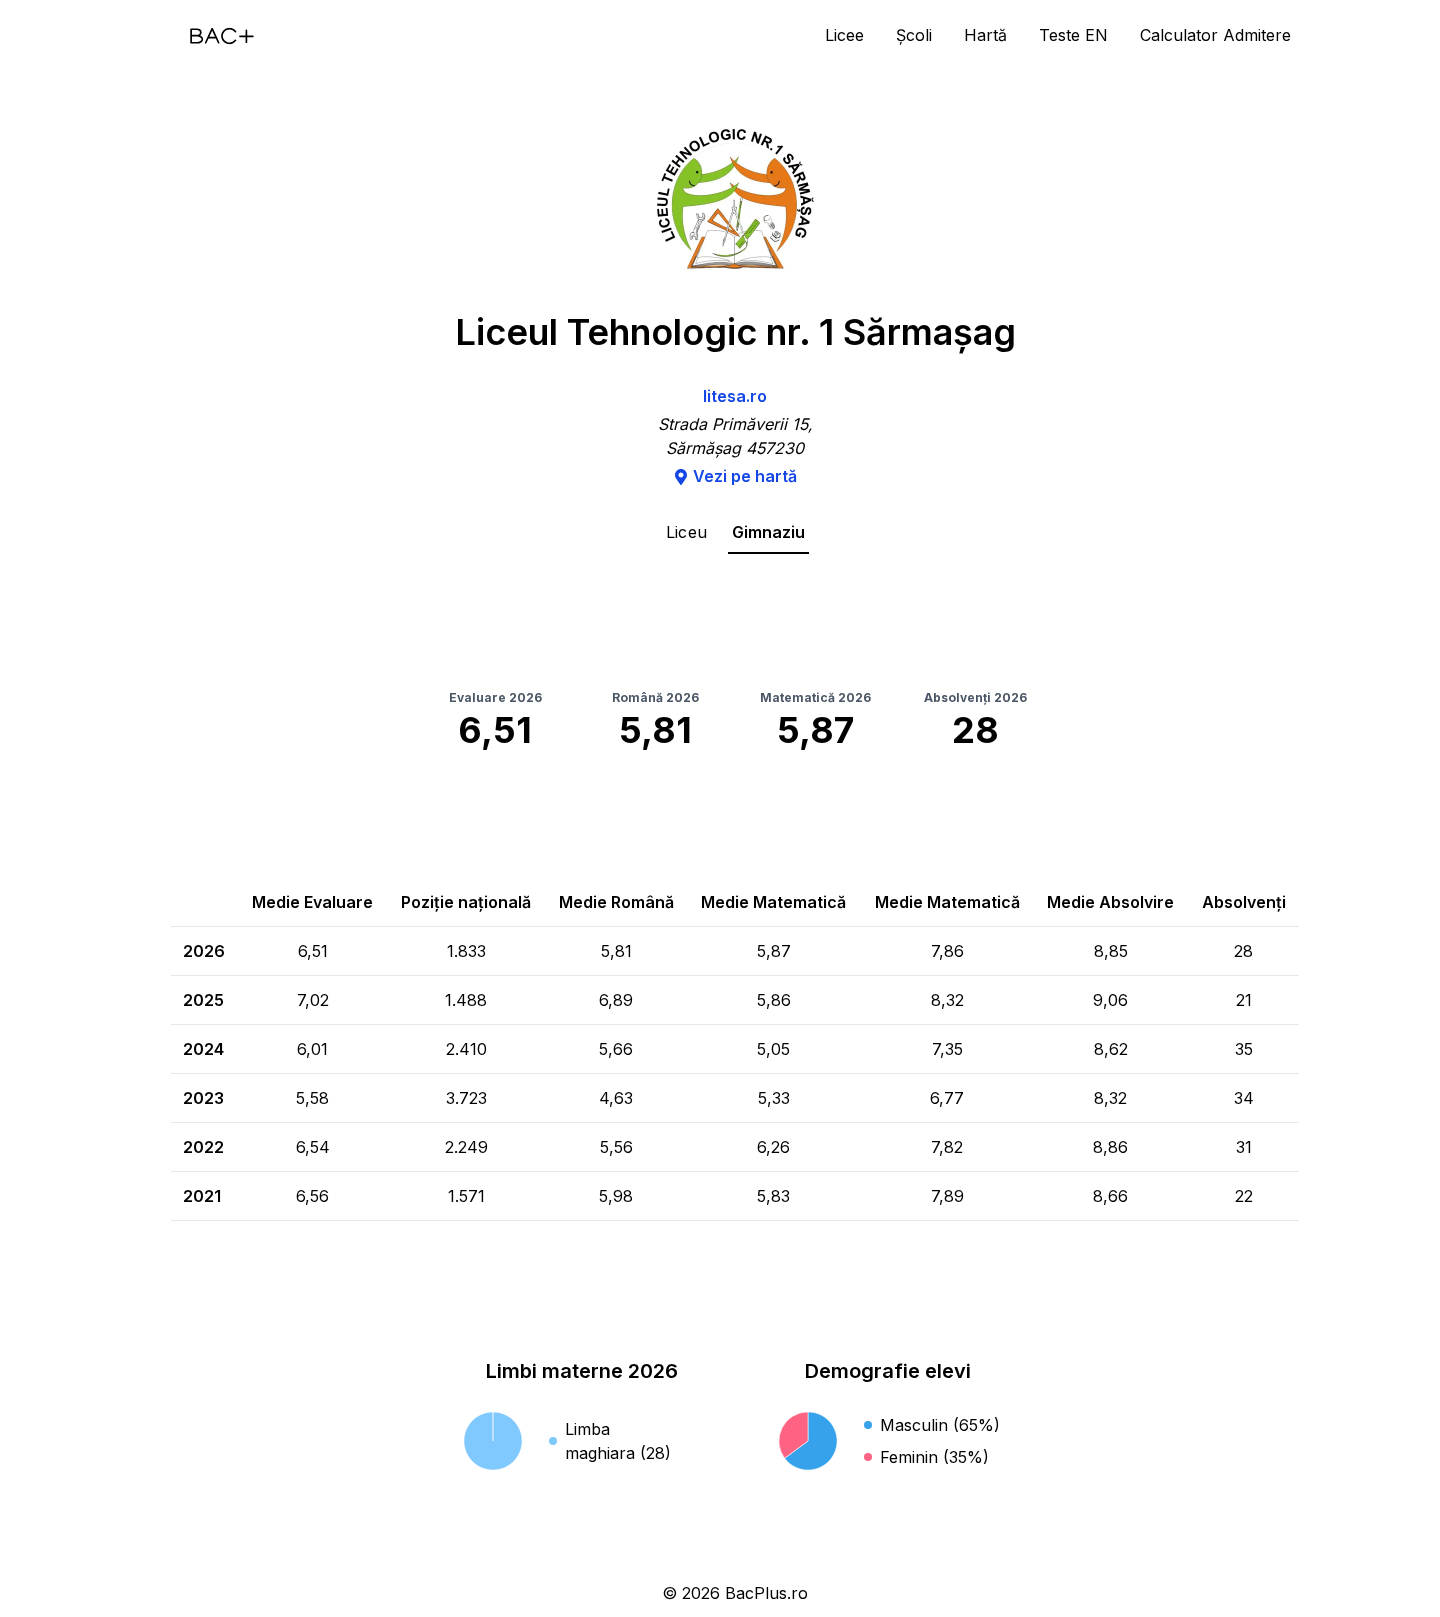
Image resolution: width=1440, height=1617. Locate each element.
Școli (914, 35)
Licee (844, 35)
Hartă (985, 35)
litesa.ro (735, 396)
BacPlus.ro (766, 1593)
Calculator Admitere (1215, 35)
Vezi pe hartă (745, 476)
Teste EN (1073, 35)
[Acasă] (222, 36)
